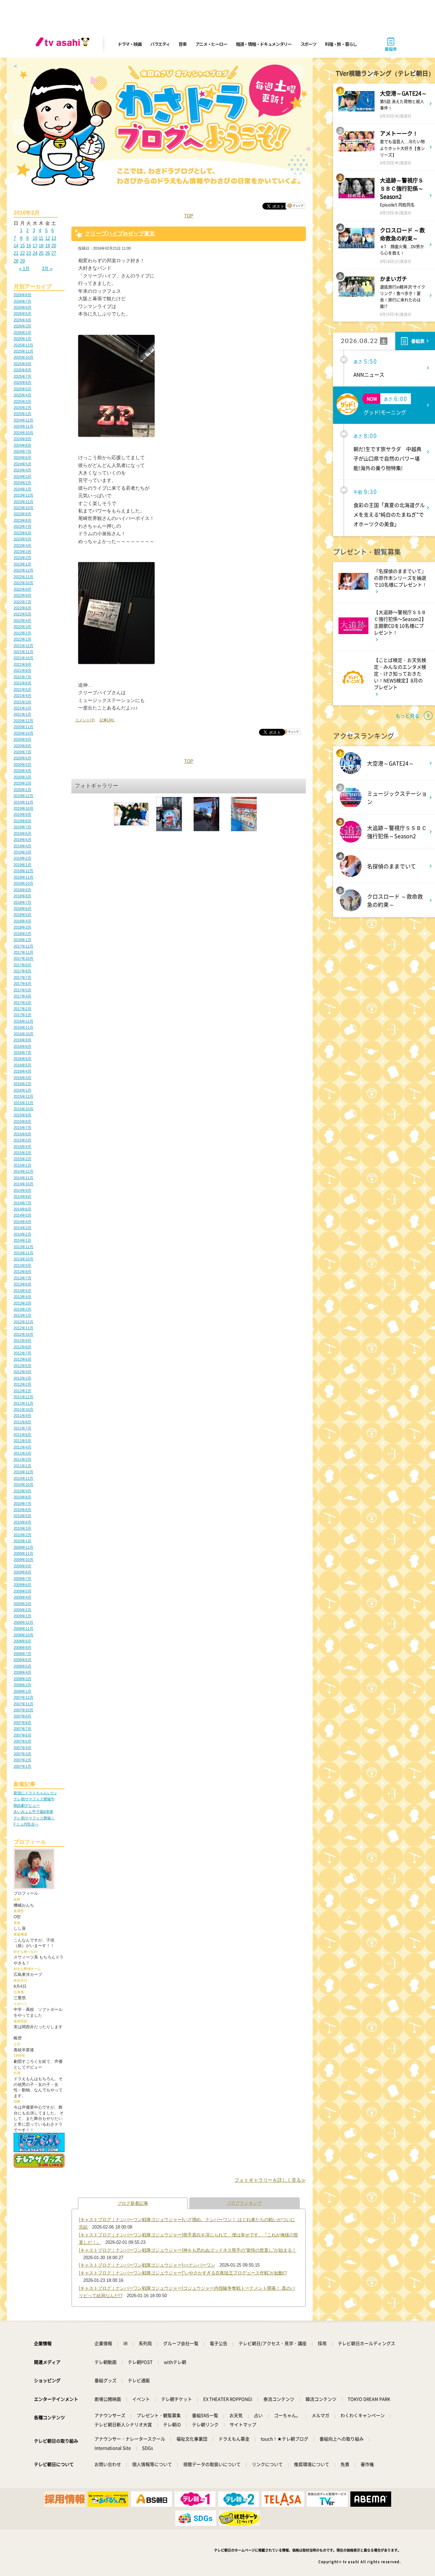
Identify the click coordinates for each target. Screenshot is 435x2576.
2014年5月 (22, 1215)
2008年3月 (22, 1679)
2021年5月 (22, 689)
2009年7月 (22, 1579)
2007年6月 (22, 1735)
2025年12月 (23, 345)
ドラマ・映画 (129, 44)
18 (41, 246)
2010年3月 (22, 1528)
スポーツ (308, 44)
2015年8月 (22, 1121)
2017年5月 (22, 990)
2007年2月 (22, 1760)
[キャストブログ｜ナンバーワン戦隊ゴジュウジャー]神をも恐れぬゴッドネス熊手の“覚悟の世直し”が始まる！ (188, 2250)
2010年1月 (22, 1541)
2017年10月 (23, 958)
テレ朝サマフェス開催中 (34, 1799)
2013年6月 (22, 1284)
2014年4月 (22, 1222)
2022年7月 (22, 602)
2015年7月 (22, 1128)
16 (29, 246)
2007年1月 (22, 1766)
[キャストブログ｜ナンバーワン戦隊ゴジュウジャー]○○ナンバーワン (147, 2265)
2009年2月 (22, 1610)
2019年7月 (22, 827)
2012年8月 (22, 1347)
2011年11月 (23, 1403)
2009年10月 (23, 1560)
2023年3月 (22, 552)
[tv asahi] (64, 44)
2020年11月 (23, 727)
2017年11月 (23, 952)
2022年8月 (22, 595)
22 (22, 253)
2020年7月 (22, 752)
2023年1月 (22, 564)
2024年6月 (22, 457)
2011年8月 (22, 1422)
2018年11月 (23, 877)
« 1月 (24, 268)
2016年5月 (22, 1065)
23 (29, 253)
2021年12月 (23, 646)
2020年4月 (22, 771)
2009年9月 (22, 1566)
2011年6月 (22, 1435)
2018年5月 (22, 915)
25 (41, 253)
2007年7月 (22, 1729)
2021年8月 (22, 670)
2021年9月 (22, 664)
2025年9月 (22, 364)
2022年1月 (22, 639)
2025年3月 (22, 401)
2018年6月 (22, 908)
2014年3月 (22, 1228)
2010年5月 (22, 1516)
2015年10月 (23, 1109)
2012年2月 (22, 1384)
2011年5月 (22, 1441)
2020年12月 (23, 721)
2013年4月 (22, 1297)
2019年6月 (22, 833)
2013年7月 (22, 1278)
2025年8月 (22, 370)
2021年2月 (22, 708)
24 (35, 253)
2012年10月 (23, 1334)
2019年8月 (22, 821)
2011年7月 (22, 1428)
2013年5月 (22, 1291)
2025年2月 (22, 408)
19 (48, 246)
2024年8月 (22, 445)
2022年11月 (23, 577)
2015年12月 (23, 1096)
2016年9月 (22, 1040)
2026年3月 (22, 326)
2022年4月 (22, 620)
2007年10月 (23, 1710)
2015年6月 (22, 1134)
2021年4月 (22, 696)
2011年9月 (22, 1416)
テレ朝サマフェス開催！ (34, 1818)
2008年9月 (22, 1641)
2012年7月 (22, 1353)
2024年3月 (22, 476)
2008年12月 (23, 1622)
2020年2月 (22, 783)
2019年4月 (22, 846)
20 (54, 246)
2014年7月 (22, 1203)
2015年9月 (22, 1115)
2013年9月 (22, 1265)
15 (22, 246)
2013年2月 (22, 1309)
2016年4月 (22, 1071)
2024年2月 (22, 483)
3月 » (47, 268)
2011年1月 (22, 1466)
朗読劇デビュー (27, 1805)
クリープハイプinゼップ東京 (120, 233)
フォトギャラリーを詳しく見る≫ (270, 2180)
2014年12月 (23, 1171)
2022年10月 (23, 583)
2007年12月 (23, 1697)
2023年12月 (23, 495)
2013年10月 (23, 1259)
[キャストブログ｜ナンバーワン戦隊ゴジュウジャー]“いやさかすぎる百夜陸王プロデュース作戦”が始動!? (183, 2273)
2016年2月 (22, 1084)
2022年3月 (22, 627)
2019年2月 (22, 858)
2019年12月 (23, 796)
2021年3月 (22, 702)
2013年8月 (22, 1272)
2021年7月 (22, 677)
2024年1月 (22, 489)
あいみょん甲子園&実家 (33, 1812)
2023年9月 (22, 514)
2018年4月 (22, 921)
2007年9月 (22, 1716)
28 (16, 261)
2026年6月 (22, 307)
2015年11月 (23, 1103)
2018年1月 (22, 940)
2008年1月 (22, 1691)
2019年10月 (23, 808)
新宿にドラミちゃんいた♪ (35, 1793)
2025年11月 (23, 351)
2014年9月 (22, 1190)
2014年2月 (22, 1234)
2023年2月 (22, 558)
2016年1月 (22, 1090)
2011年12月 (23, 1397)
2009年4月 (22, 1597)
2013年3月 (22, 1303)
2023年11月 (23, 502)
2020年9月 (22, 739)
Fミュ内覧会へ (26, 1824)
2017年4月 (22, 996)
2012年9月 (22, 1340)
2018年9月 (22, 890)
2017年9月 (22, 965)
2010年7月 (22, 1503)
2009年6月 (22, 1585)
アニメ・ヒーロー (211, 44)
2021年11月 (23, 652)
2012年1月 (22, 1391)
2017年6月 (22, 984)
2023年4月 (22, 545)
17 (35, 246)
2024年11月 (23, 426)
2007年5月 (22, 1741)
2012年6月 (22, 1359)
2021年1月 (22, 714)
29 (22, 261)
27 (54, 253)
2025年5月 (22, 389)
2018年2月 (22, 934)
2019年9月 (22, 814)
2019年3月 (22, 852)
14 (16, 246)
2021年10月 (23, 658)
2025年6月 (22, 382)
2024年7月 (22, 451)
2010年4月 (22, 1522)
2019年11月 (23, 802)
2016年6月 (22, 1059)
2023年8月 (22, 520)
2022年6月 (22, 608)
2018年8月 (22, 896)
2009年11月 (23, 1553)
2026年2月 (22, 332)
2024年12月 (23, 420)
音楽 (182, 44)
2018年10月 (23, 883)
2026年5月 (22, 313)
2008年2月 (22, 1685)
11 (41, 238)
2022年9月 (22, 589)
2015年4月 (22, 1147)
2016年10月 (23, 1034)
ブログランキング (244, 2203)
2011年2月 (22, 1459)
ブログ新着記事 (133, 2203)
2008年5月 (22, 1666)
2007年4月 (22, 1748)
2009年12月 (23, 1547)
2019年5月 (22, 840)
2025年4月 (22, 395)
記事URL (107, 720)
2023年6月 (22, 533)
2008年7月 (22, 1654)
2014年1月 (22, 1240)
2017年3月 (22, 1003)
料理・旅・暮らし (341, 44)
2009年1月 (22, 1616)
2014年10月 (23, 1184)
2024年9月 (22, 439)
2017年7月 (22, 977)
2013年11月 (23, 1253)
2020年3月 (22, 777)
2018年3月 (22, 927)
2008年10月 (23, 1635)
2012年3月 (22, 1378)
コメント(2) (85, 720)
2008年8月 (22, 1647)
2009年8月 (22, 1572)
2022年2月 (22, 633)
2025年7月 (22, 376)
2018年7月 (22, 902)
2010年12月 (23, 1472)
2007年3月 (22, 1754)
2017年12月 (23, 946)
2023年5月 (22, 539)
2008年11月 (23, 1628)
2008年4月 (22, 1672)
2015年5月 (22, 1140)
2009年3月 (22, 1604)
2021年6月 (22, 683)
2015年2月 (22, 1159)
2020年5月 (22, 764)
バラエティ (160, 44)
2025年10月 (23, 357)
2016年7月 (22, 1052)
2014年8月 (22, 1196)
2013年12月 (23, 1247)
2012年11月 (23, 1328)
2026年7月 (22, 301)
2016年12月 (23, 1021)
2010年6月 (22, 1510)
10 (35, 238)
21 (16, 253)
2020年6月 (22, 758)
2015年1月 (22, 1165)
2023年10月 (23, 508)
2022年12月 (23, 570)
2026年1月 (22, 339)
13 (54, 238)
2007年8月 (22, 1723)
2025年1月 (22, 414)
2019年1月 (22, 865)
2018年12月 (23, 871)
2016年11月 (23, 1027)
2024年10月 (23, 433)
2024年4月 (22, 470)
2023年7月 (22, 526)
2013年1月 (22, 1315)
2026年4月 (22, 320)
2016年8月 (22, 1046)
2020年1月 (22, 790)
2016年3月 (22, 1078)
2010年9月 (22, 1491)
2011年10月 (23, 1409)
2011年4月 (22, 1447)
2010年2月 (22, 1535)
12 (48, 238)
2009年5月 (22, 1591)
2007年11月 (23, 1704)
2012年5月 (22, 1366)
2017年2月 (22, 1009)
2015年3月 (22, 1153)
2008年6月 (22, 1660)
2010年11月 (23, 1478)
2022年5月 (22, 614)
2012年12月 (23, 1322)
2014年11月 (23, 1178)
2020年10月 (23, 733)
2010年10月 (23, 1484)
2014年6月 (22, 1209)
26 (48, 253)
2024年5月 (22, 464)
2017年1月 (22, 1015)
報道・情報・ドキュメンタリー (264, 44)
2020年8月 (22, 746)
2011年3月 (22, 1453)
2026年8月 (22, 295)
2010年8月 (22, 1497)
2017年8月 (22, 971)
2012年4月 (22, 1372)
